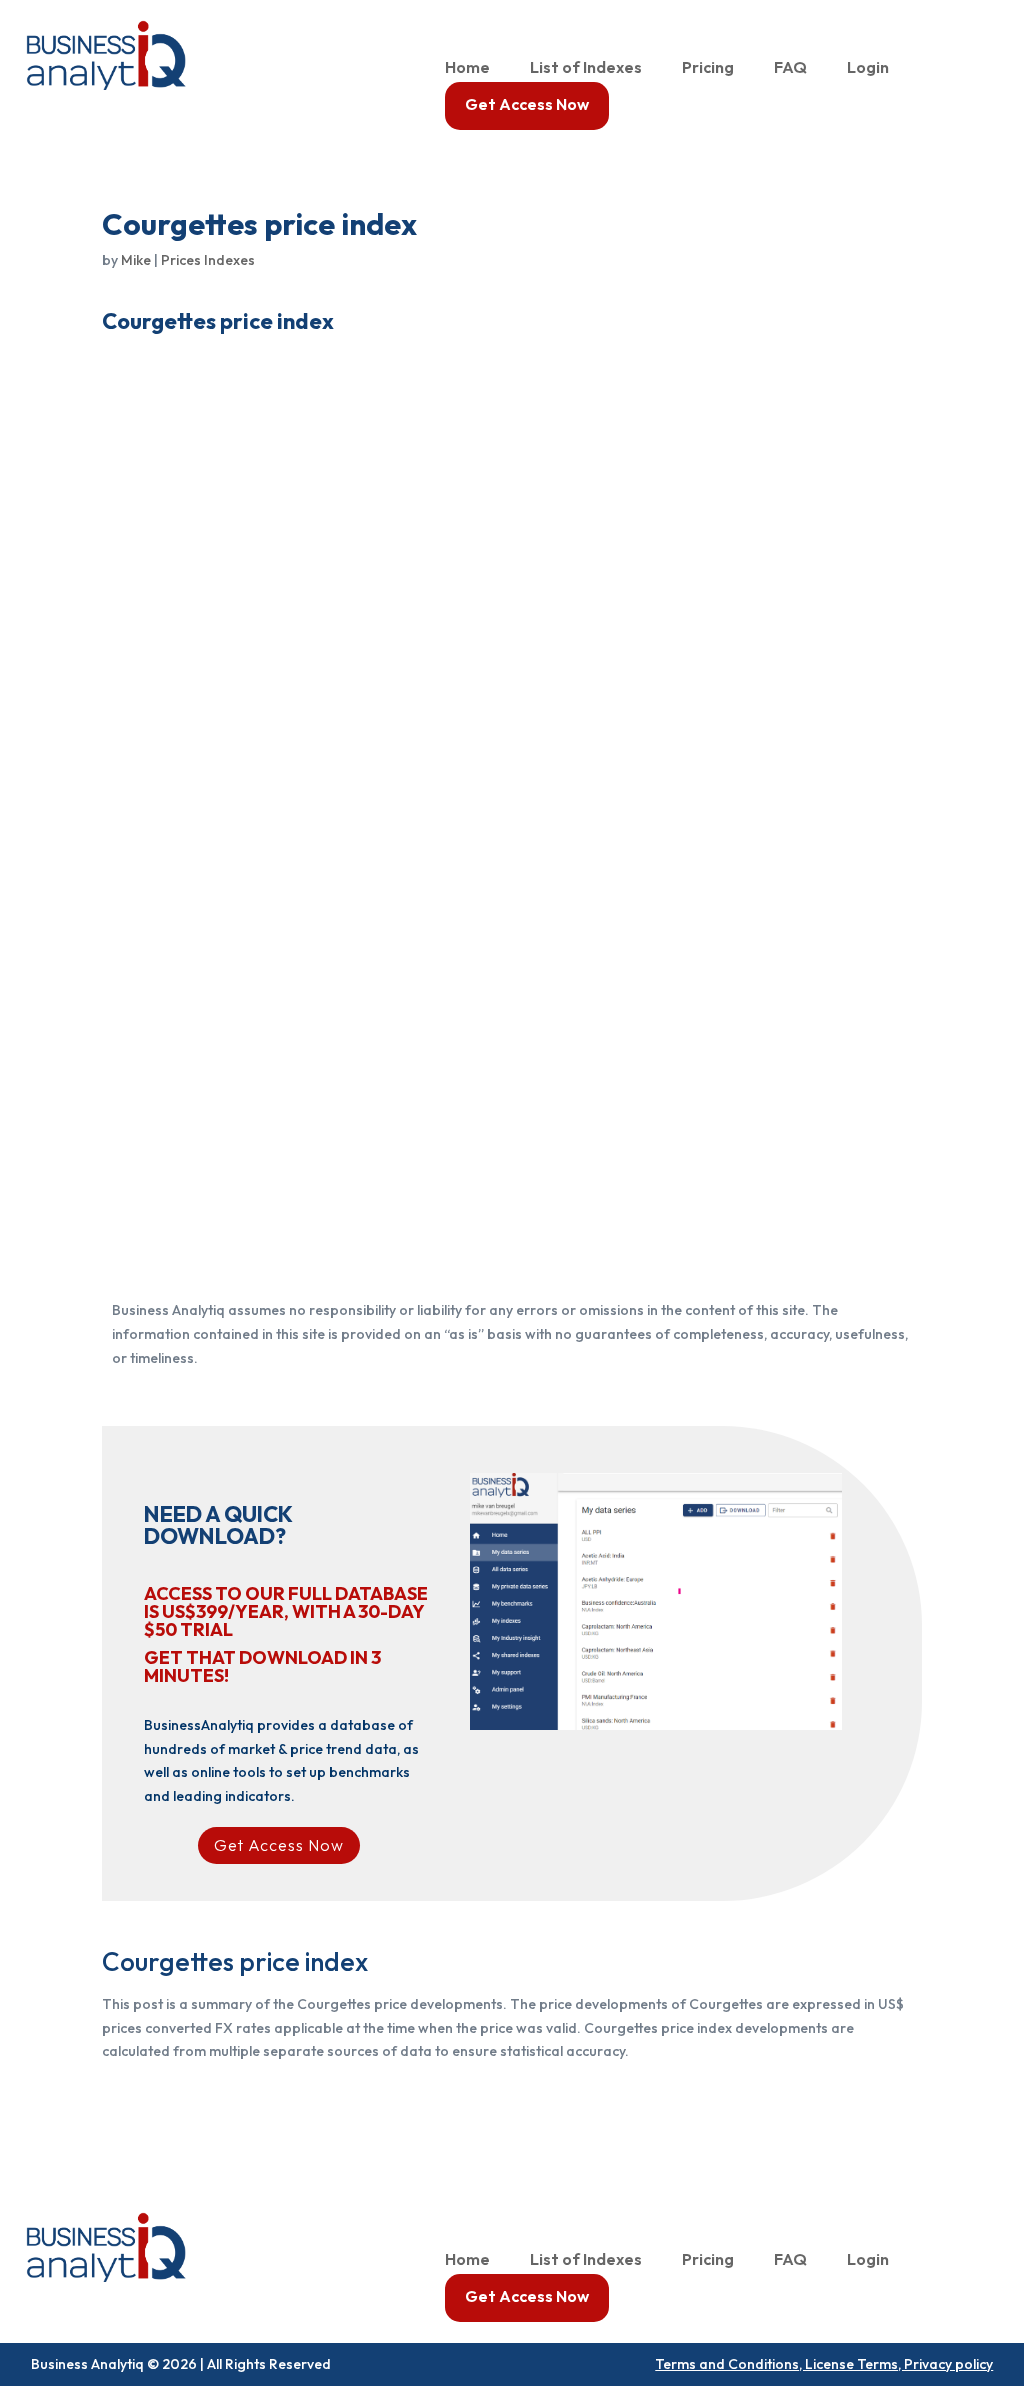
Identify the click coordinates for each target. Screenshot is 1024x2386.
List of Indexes (586, 68)
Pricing (708, 68)
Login (868, 68)
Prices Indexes (208, 260)
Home (467, 68)
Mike (136, 260)
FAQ (790, 68)
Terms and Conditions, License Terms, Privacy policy (824, 2364)
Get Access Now (527, 105)
